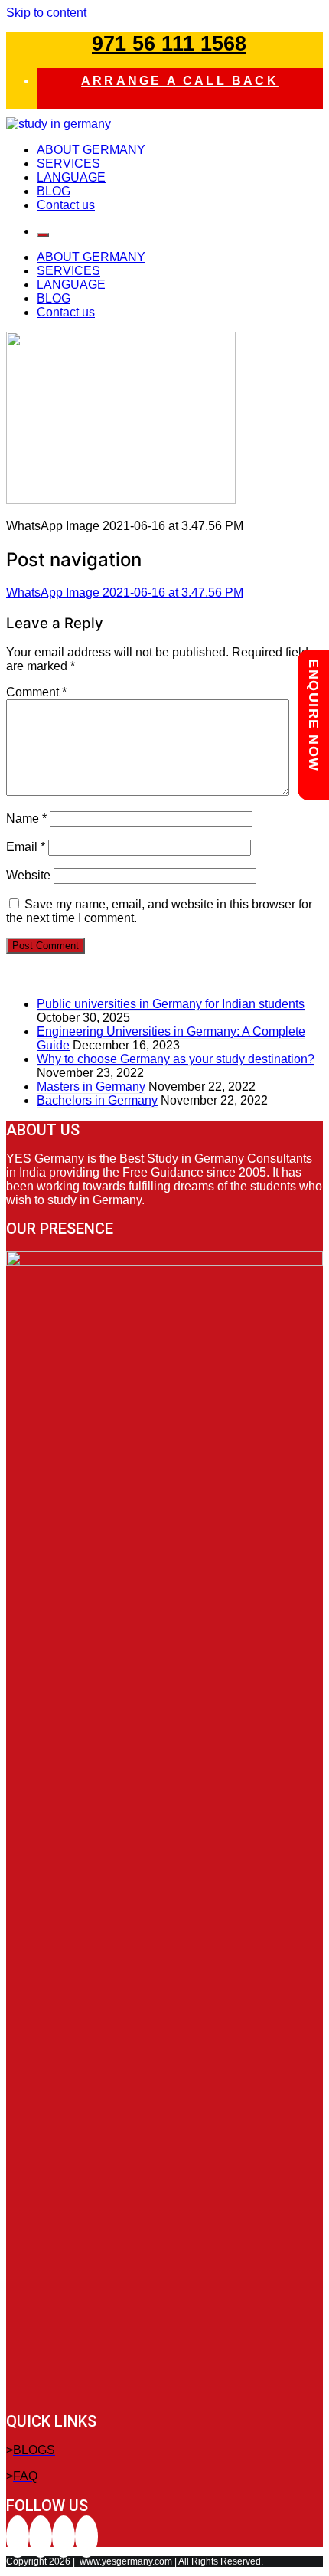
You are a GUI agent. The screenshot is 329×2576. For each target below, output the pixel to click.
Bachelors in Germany (97, 1100)
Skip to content (46, 13)
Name (26, 818)
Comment (36, 692)
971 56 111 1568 (169, 44)
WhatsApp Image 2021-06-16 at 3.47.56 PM (125, 592)
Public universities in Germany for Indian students (171, 1004)
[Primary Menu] (43, 235)
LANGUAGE (71, 177)
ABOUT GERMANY (91, 150)
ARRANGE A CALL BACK (180, 81)
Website (28, 875)
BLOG (54, 191)
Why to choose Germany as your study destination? (176, 1059)
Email (26, 847)
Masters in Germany (91, 1087)
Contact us (66, 205)
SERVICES (68, 164)
